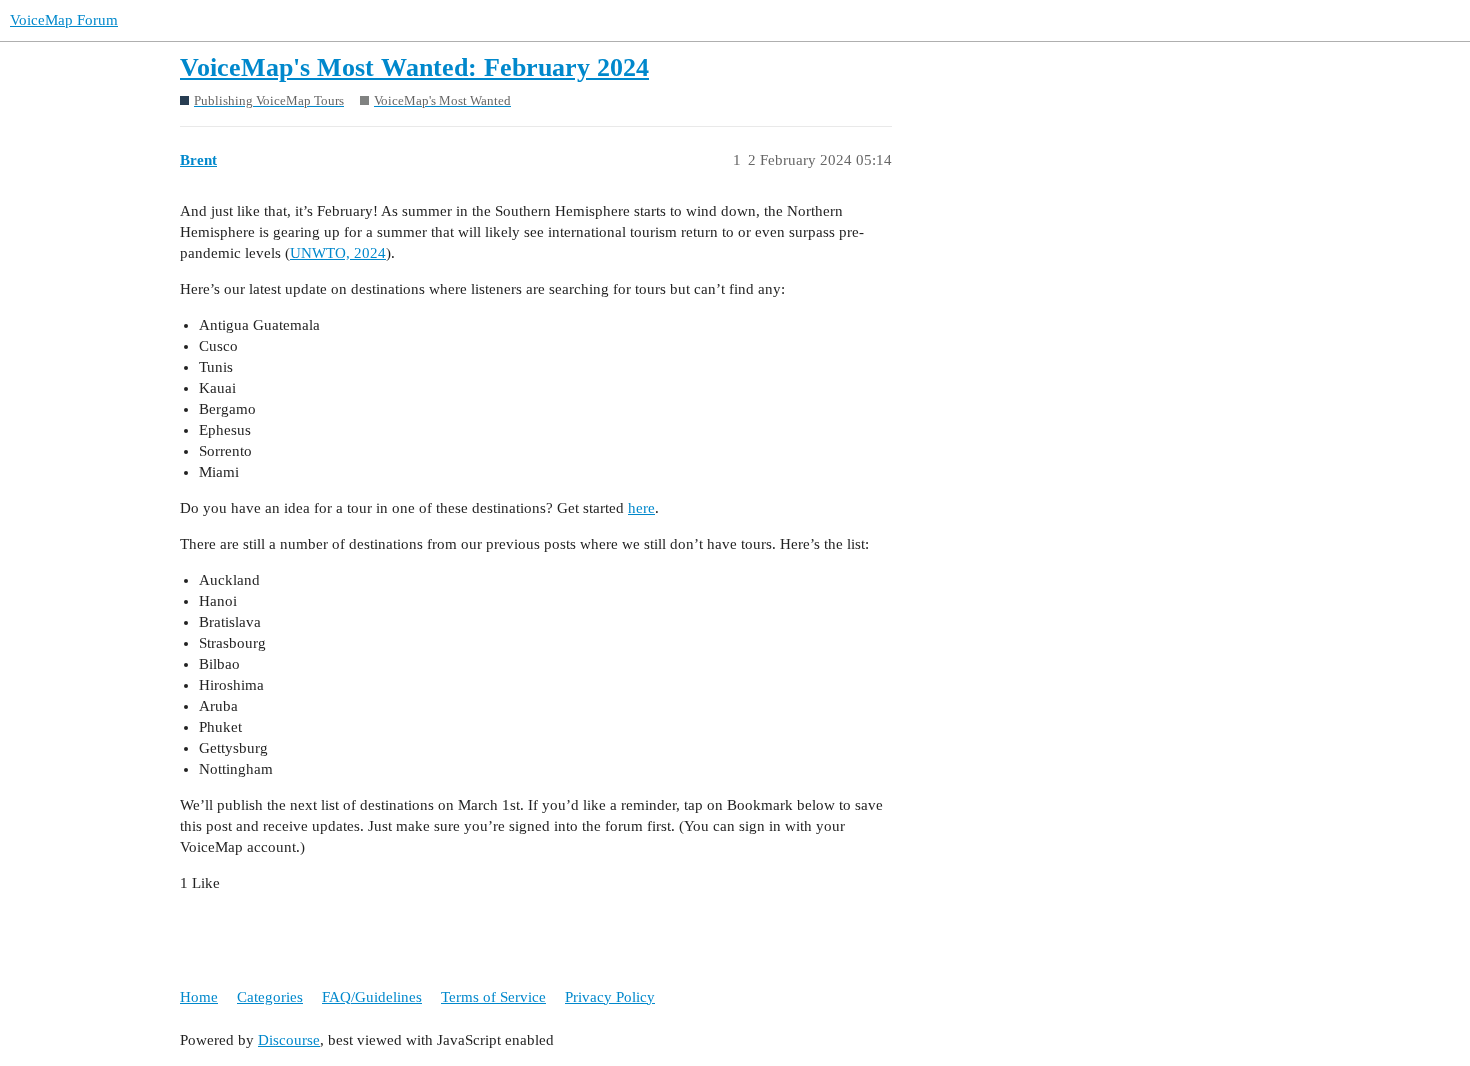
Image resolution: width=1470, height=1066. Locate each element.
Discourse (289, 1040)
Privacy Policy (610, 997)
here (641, 508)
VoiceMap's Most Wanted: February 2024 (414, 67)
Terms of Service (493, 997)
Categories (270, 997)
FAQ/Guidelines (372, 997)
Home (199, 997)
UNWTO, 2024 (338, 253)
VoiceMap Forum (64, 20)
